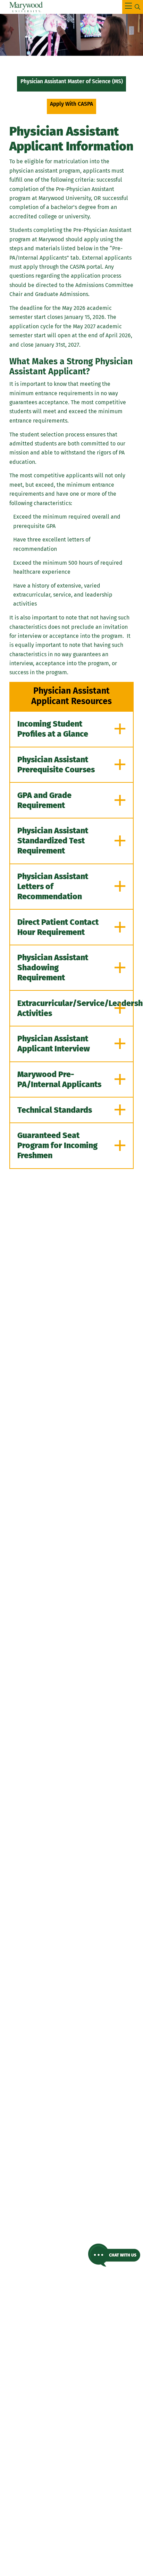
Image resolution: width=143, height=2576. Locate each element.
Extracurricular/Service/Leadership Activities (75, 1008)
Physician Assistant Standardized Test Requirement (53, 841)
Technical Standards (55, 1110)
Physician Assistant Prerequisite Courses (56, 765)
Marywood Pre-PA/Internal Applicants (59, 1079)
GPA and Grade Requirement (44, 800)
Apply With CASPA (71, 104)
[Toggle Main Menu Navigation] (133, 7)
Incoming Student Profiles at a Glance (53, 729)
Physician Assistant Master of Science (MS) (72, 81)
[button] (114, 2255)
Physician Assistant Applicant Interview (54, 1044)
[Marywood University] (26, 7)
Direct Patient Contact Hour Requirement (58, 927)
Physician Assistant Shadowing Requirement (53, 968)
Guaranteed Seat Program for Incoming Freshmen (57, 1145)
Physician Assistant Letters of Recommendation (53, 886)
